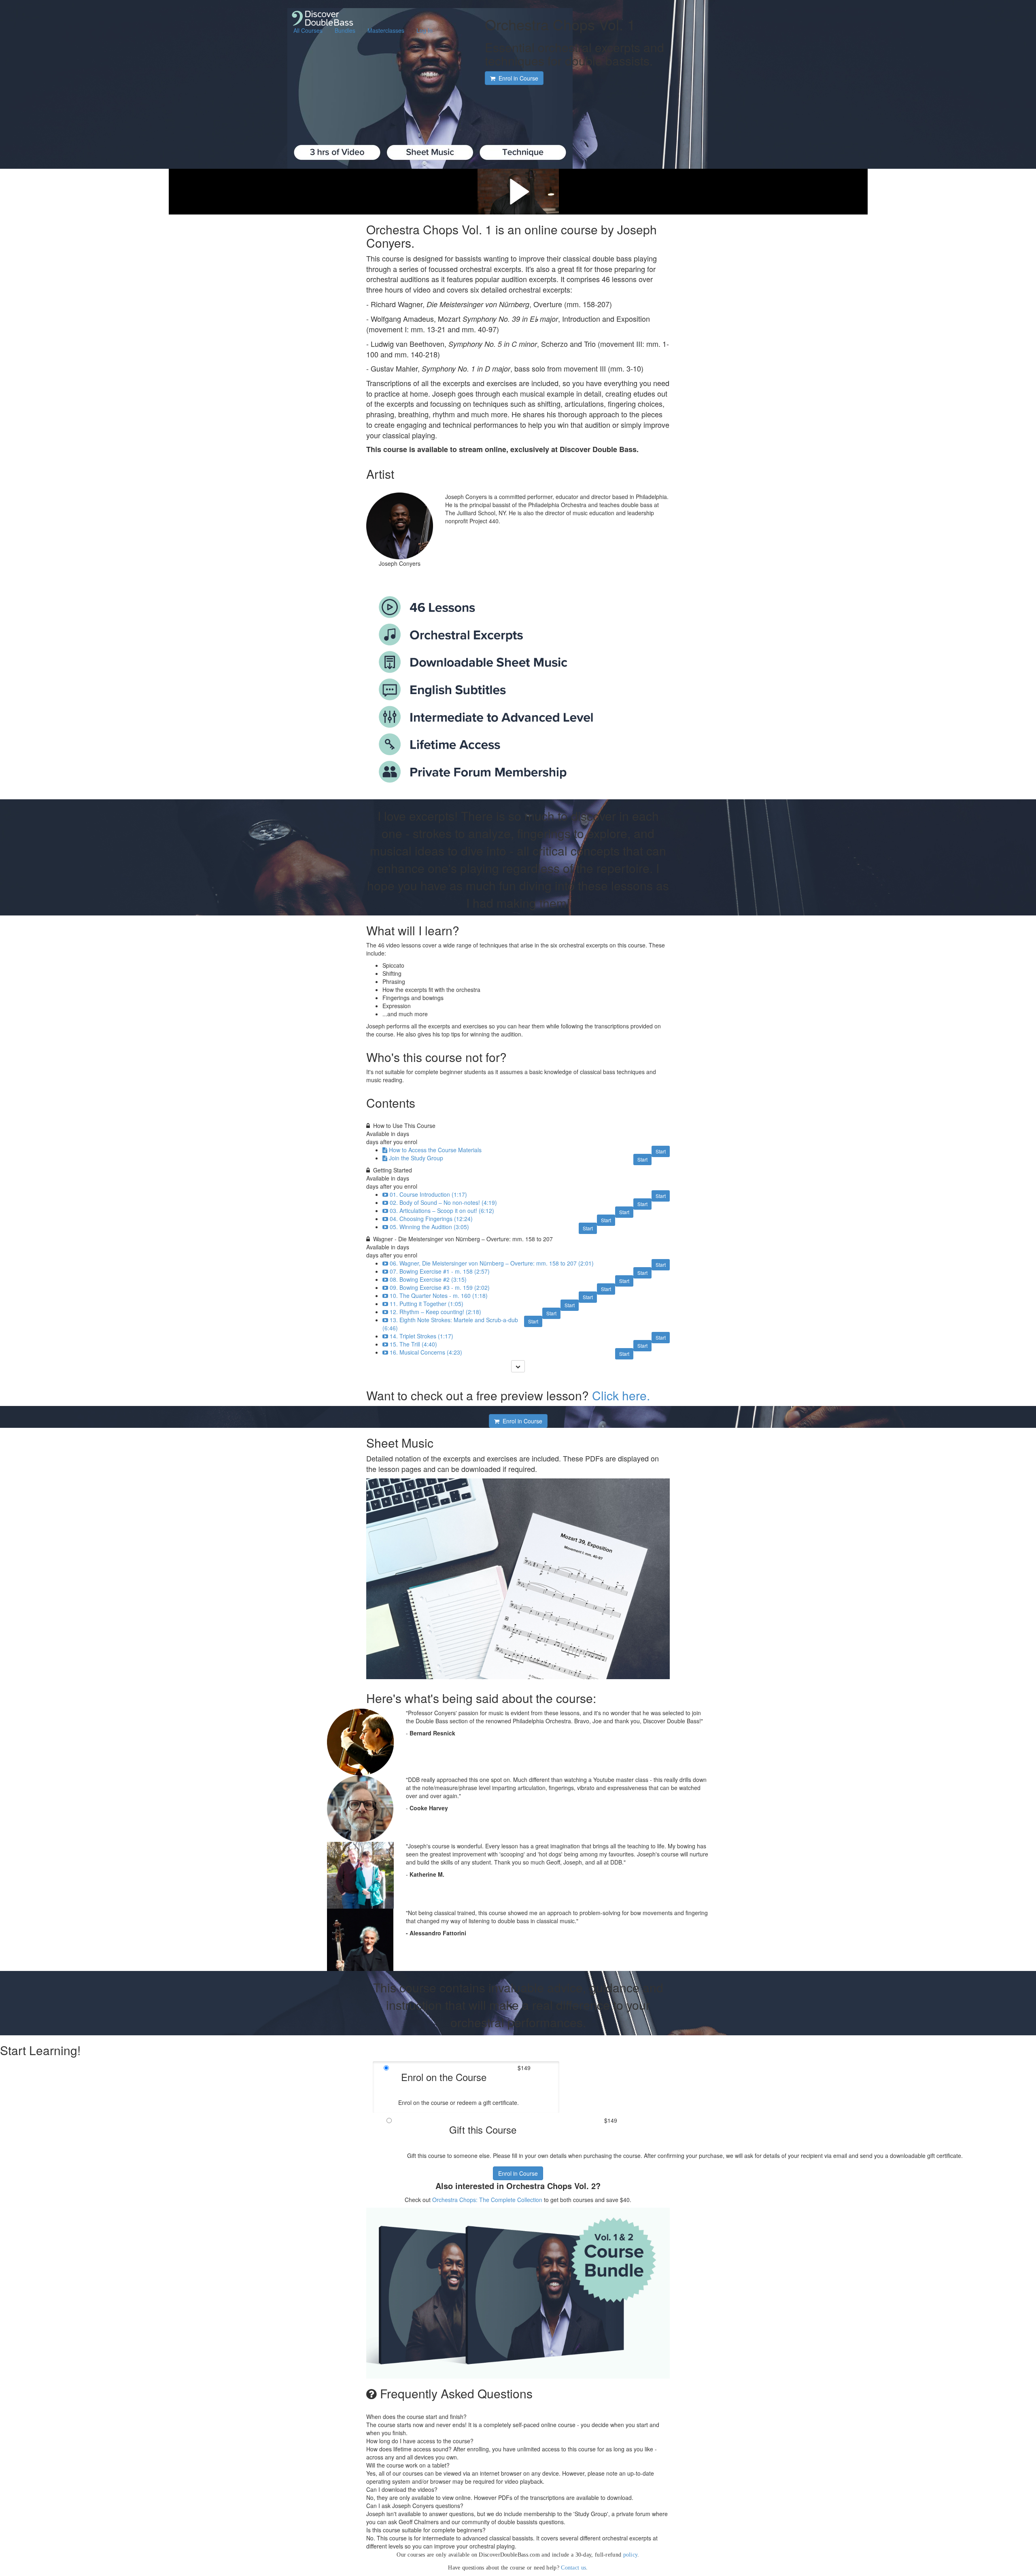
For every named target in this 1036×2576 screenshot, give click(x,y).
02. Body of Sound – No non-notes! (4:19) (443, 1202)
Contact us (573, 2568)
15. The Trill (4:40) (413, 1344)
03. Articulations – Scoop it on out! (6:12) (442, 1210)
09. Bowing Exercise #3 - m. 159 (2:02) (440, 1287)
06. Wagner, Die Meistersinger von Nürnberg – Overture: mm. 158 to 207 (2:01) (492, 1263)
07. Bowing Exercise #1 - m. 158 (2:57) (440, 1271)
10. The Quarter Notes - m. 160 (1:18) (439, 1295)
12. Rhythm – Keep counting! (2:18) (435, 1312)
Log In (425, 30)
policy (631, 2555)
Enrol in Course (518, 2173)
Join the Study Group (416, 1158)
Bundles (345, 30)
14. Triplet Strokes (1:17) (421, 1336)
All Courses (308, 30)
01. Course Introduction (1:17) (428, 1194)
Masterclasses (386, 30)
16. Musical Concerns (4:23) (426, 1352)
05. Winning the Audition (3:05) (429, 1227)
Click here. (621, 1395)
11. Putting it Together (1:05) (427, 1304)
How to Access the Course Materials (435, 1150)
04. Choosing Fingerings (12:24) (431, 1219)
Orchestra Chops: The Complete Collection (487, 2200)
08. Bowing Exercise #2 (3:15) (428, 1279)
